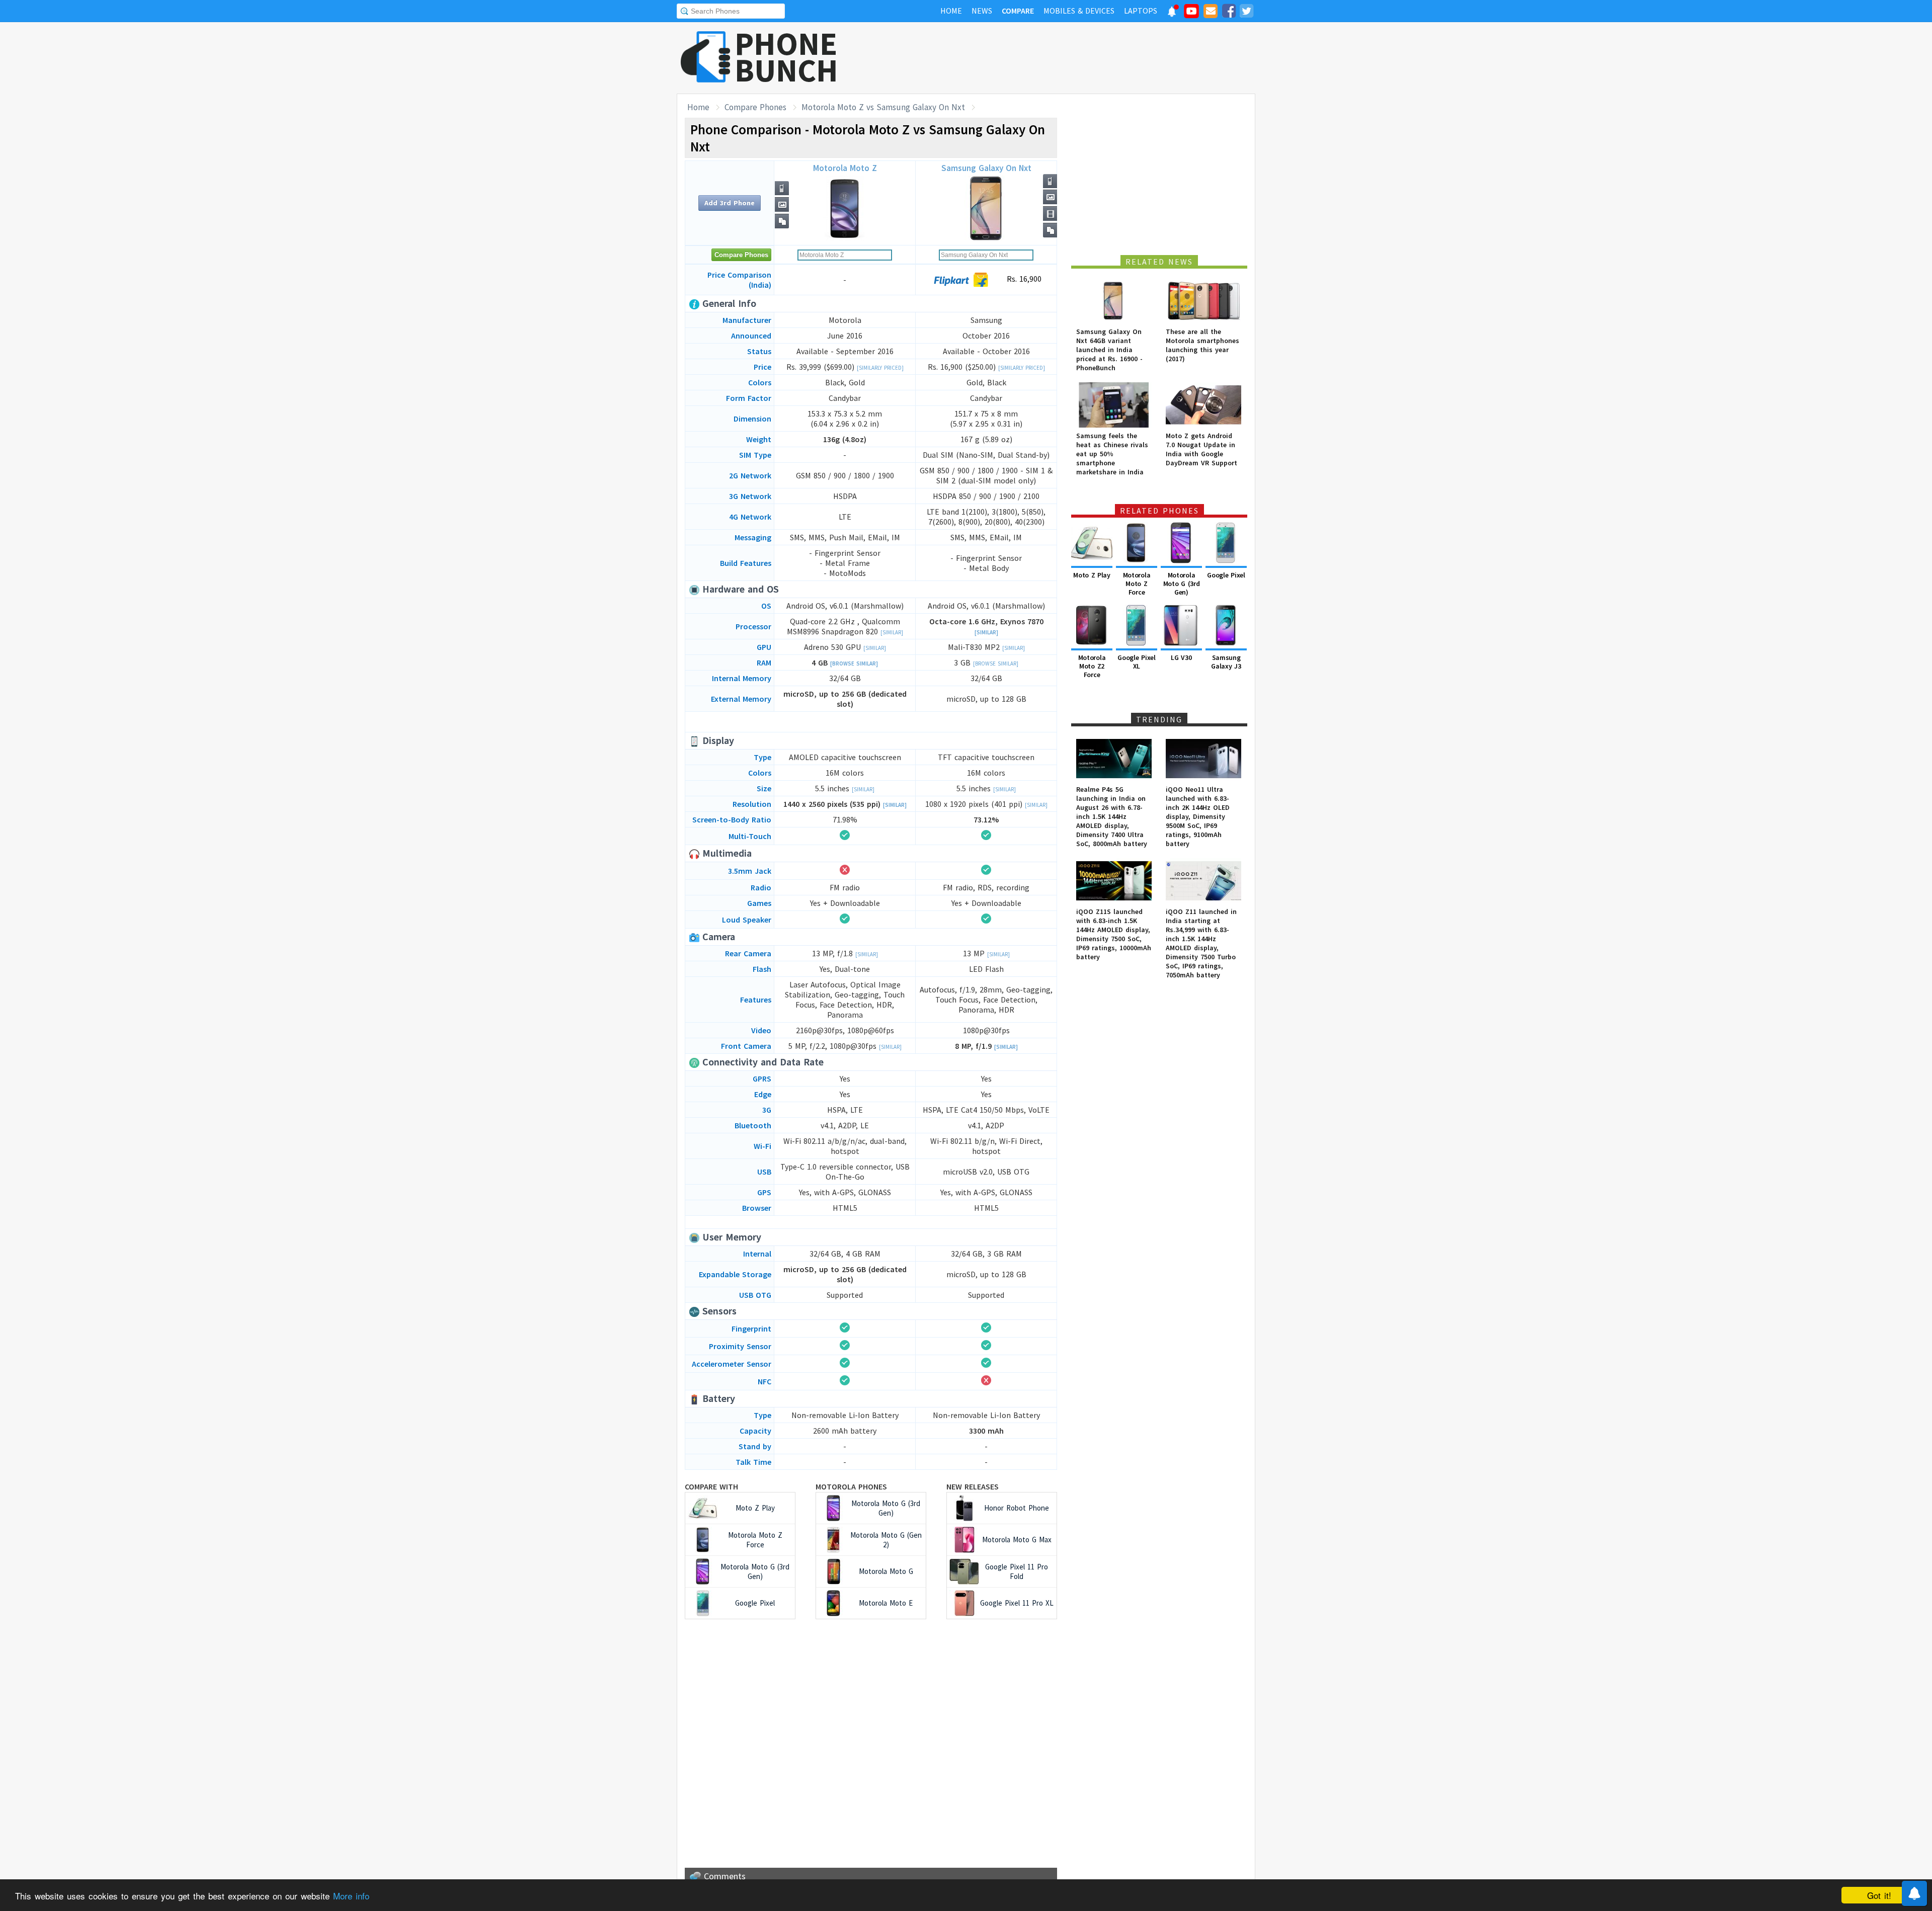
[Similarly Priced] (880, 368)
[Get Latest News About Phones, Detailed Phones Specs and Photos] (706, 58)
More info (351, 1896)
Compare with (711, 1486)
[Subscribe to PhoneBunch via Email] (1211, 13)
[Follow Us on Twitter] (1246, 13)
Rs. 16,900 (1023, 279)
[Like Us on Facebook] (1229, 13)
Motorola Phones (851, 1486)
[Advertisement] (1072, 58)
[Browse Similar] (854, 663)
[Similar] (892, 632)
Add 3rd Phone (730, 203)
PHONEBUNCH (786, 57)
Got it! (1879, 1895)
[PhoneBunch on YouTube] (1191, 14)
